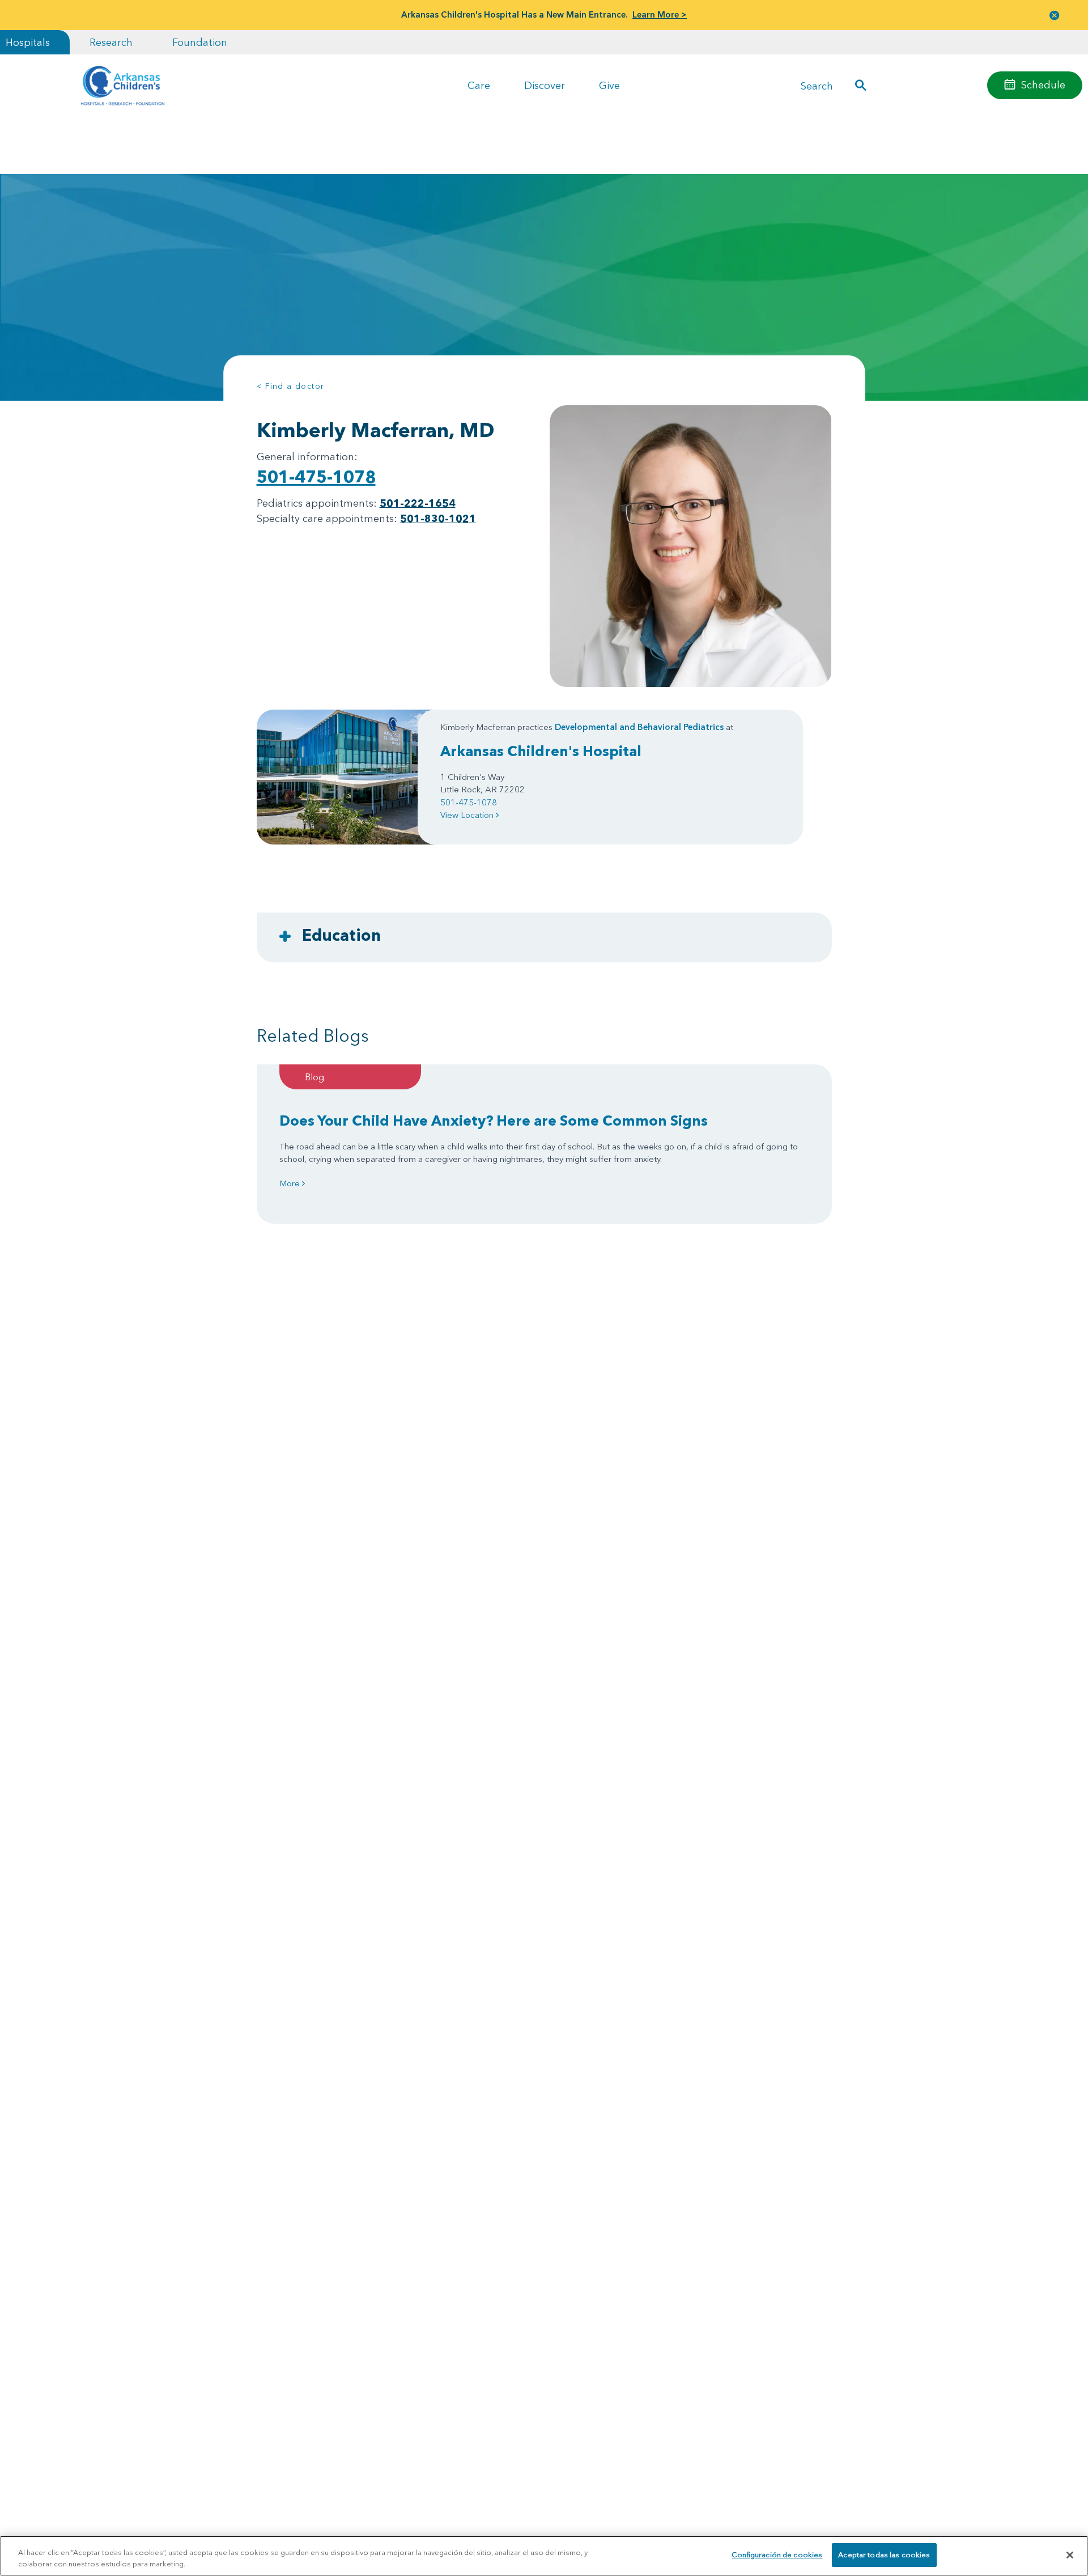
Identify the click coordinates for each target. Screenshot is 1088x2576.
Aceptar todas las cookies (884, 2554)
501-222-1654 (418, 503)
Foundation (200, 42)
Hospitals (28, 42)
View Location (468, 815)
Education (341, 935)
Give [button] (609, 85)
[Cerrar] (1070, 2555)
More (291, 1183)
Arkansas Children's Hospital (541, 751)
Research (111, 42)
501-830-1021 (438, 518)
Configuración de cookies (777, 2554)
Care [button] (479, 85)
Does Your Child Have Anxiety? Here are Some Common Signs (494, 1121)
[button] (1055, 15)
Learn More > (660, 14)
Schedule (1043, 85)
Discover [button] (545, 85)
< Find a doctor (291, 386)
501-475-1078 (316, 477)
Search (817, 85)
